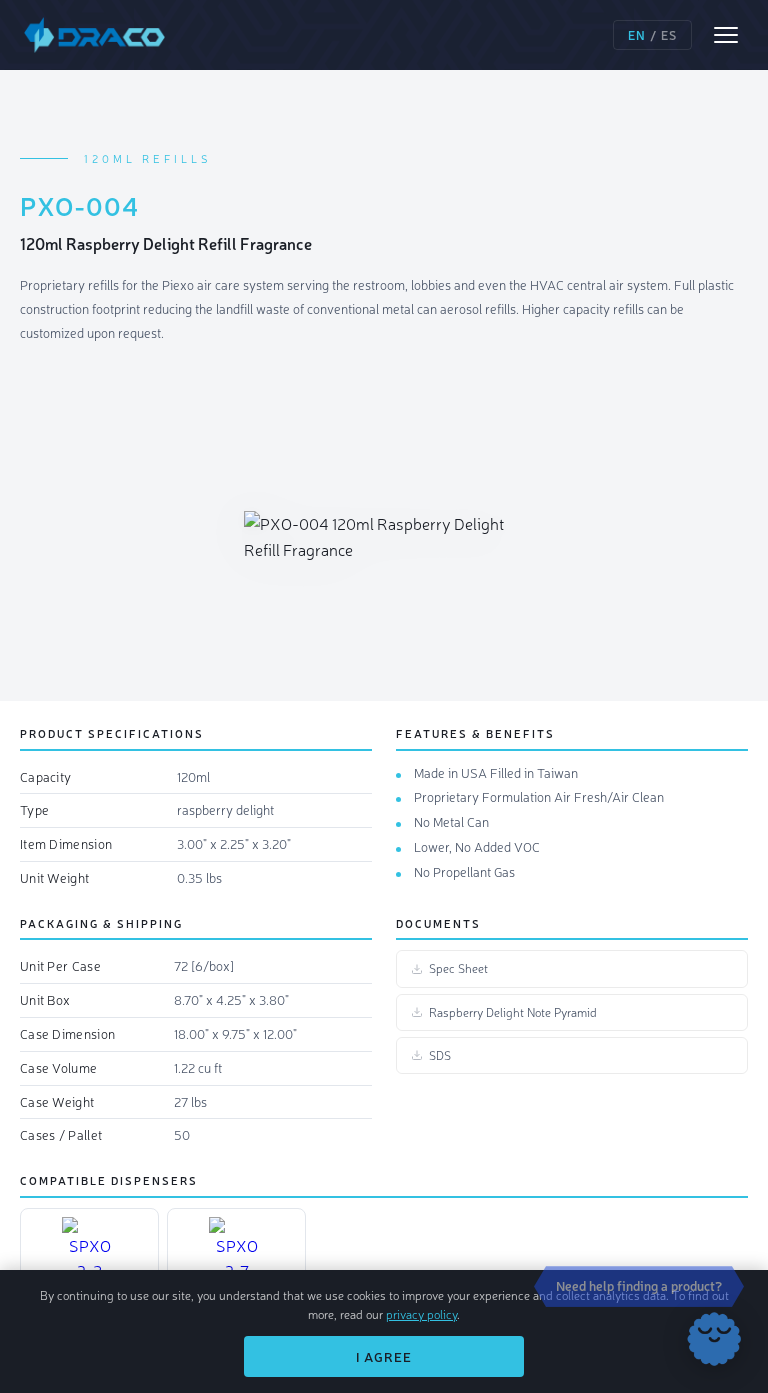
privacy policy (421, 1314)
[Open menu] (726, 35)
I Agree (384, 1356)
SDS (440, 1055)
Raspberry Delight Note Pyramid (513, 1012)
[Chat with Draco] (714, 1339)
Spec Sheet (458, 968)
